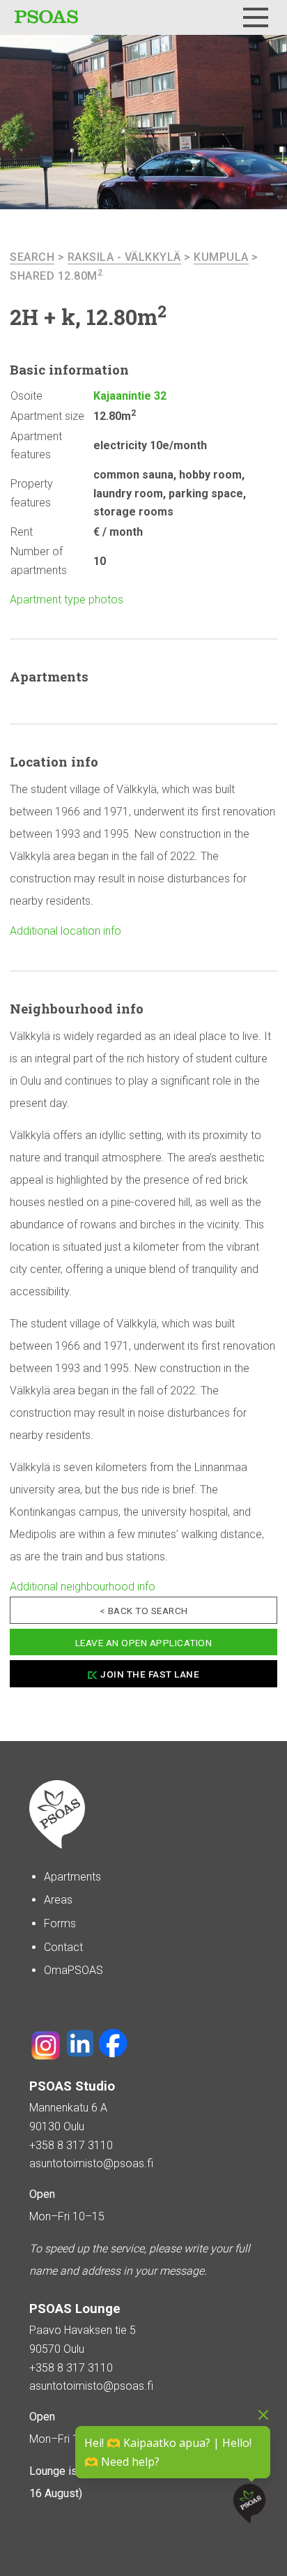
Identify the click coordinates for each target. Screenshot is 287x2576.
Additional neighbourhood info (83, 1587)
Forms (60, 1923)
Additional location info (65, 931)
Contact (63, 1947)
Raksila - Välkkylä (124, 257)
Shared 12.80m (56, 276)
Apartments (72, 1877)
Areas (58, 1900)
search (32, 257)
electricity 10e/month (150, 445)
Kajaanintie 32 (130, 396)
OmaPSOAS (73, 1970)
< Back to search (144, 1611)
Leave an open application (144, 1643)
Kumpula (221, 257)
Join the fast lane (150, 1674)
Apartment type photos (67, 600)
